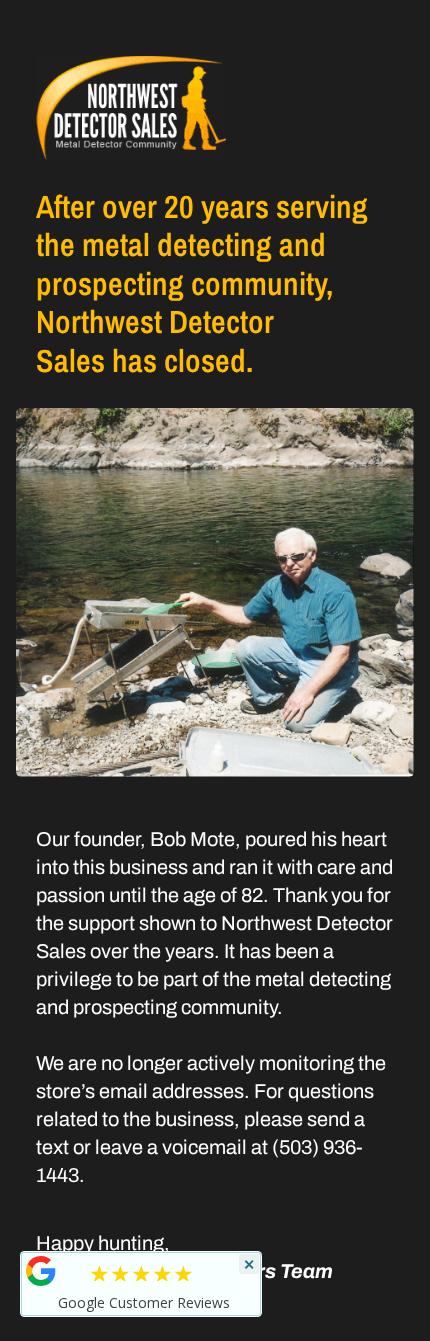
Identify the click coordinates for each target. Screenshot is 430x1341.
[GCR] (41, 1271)
